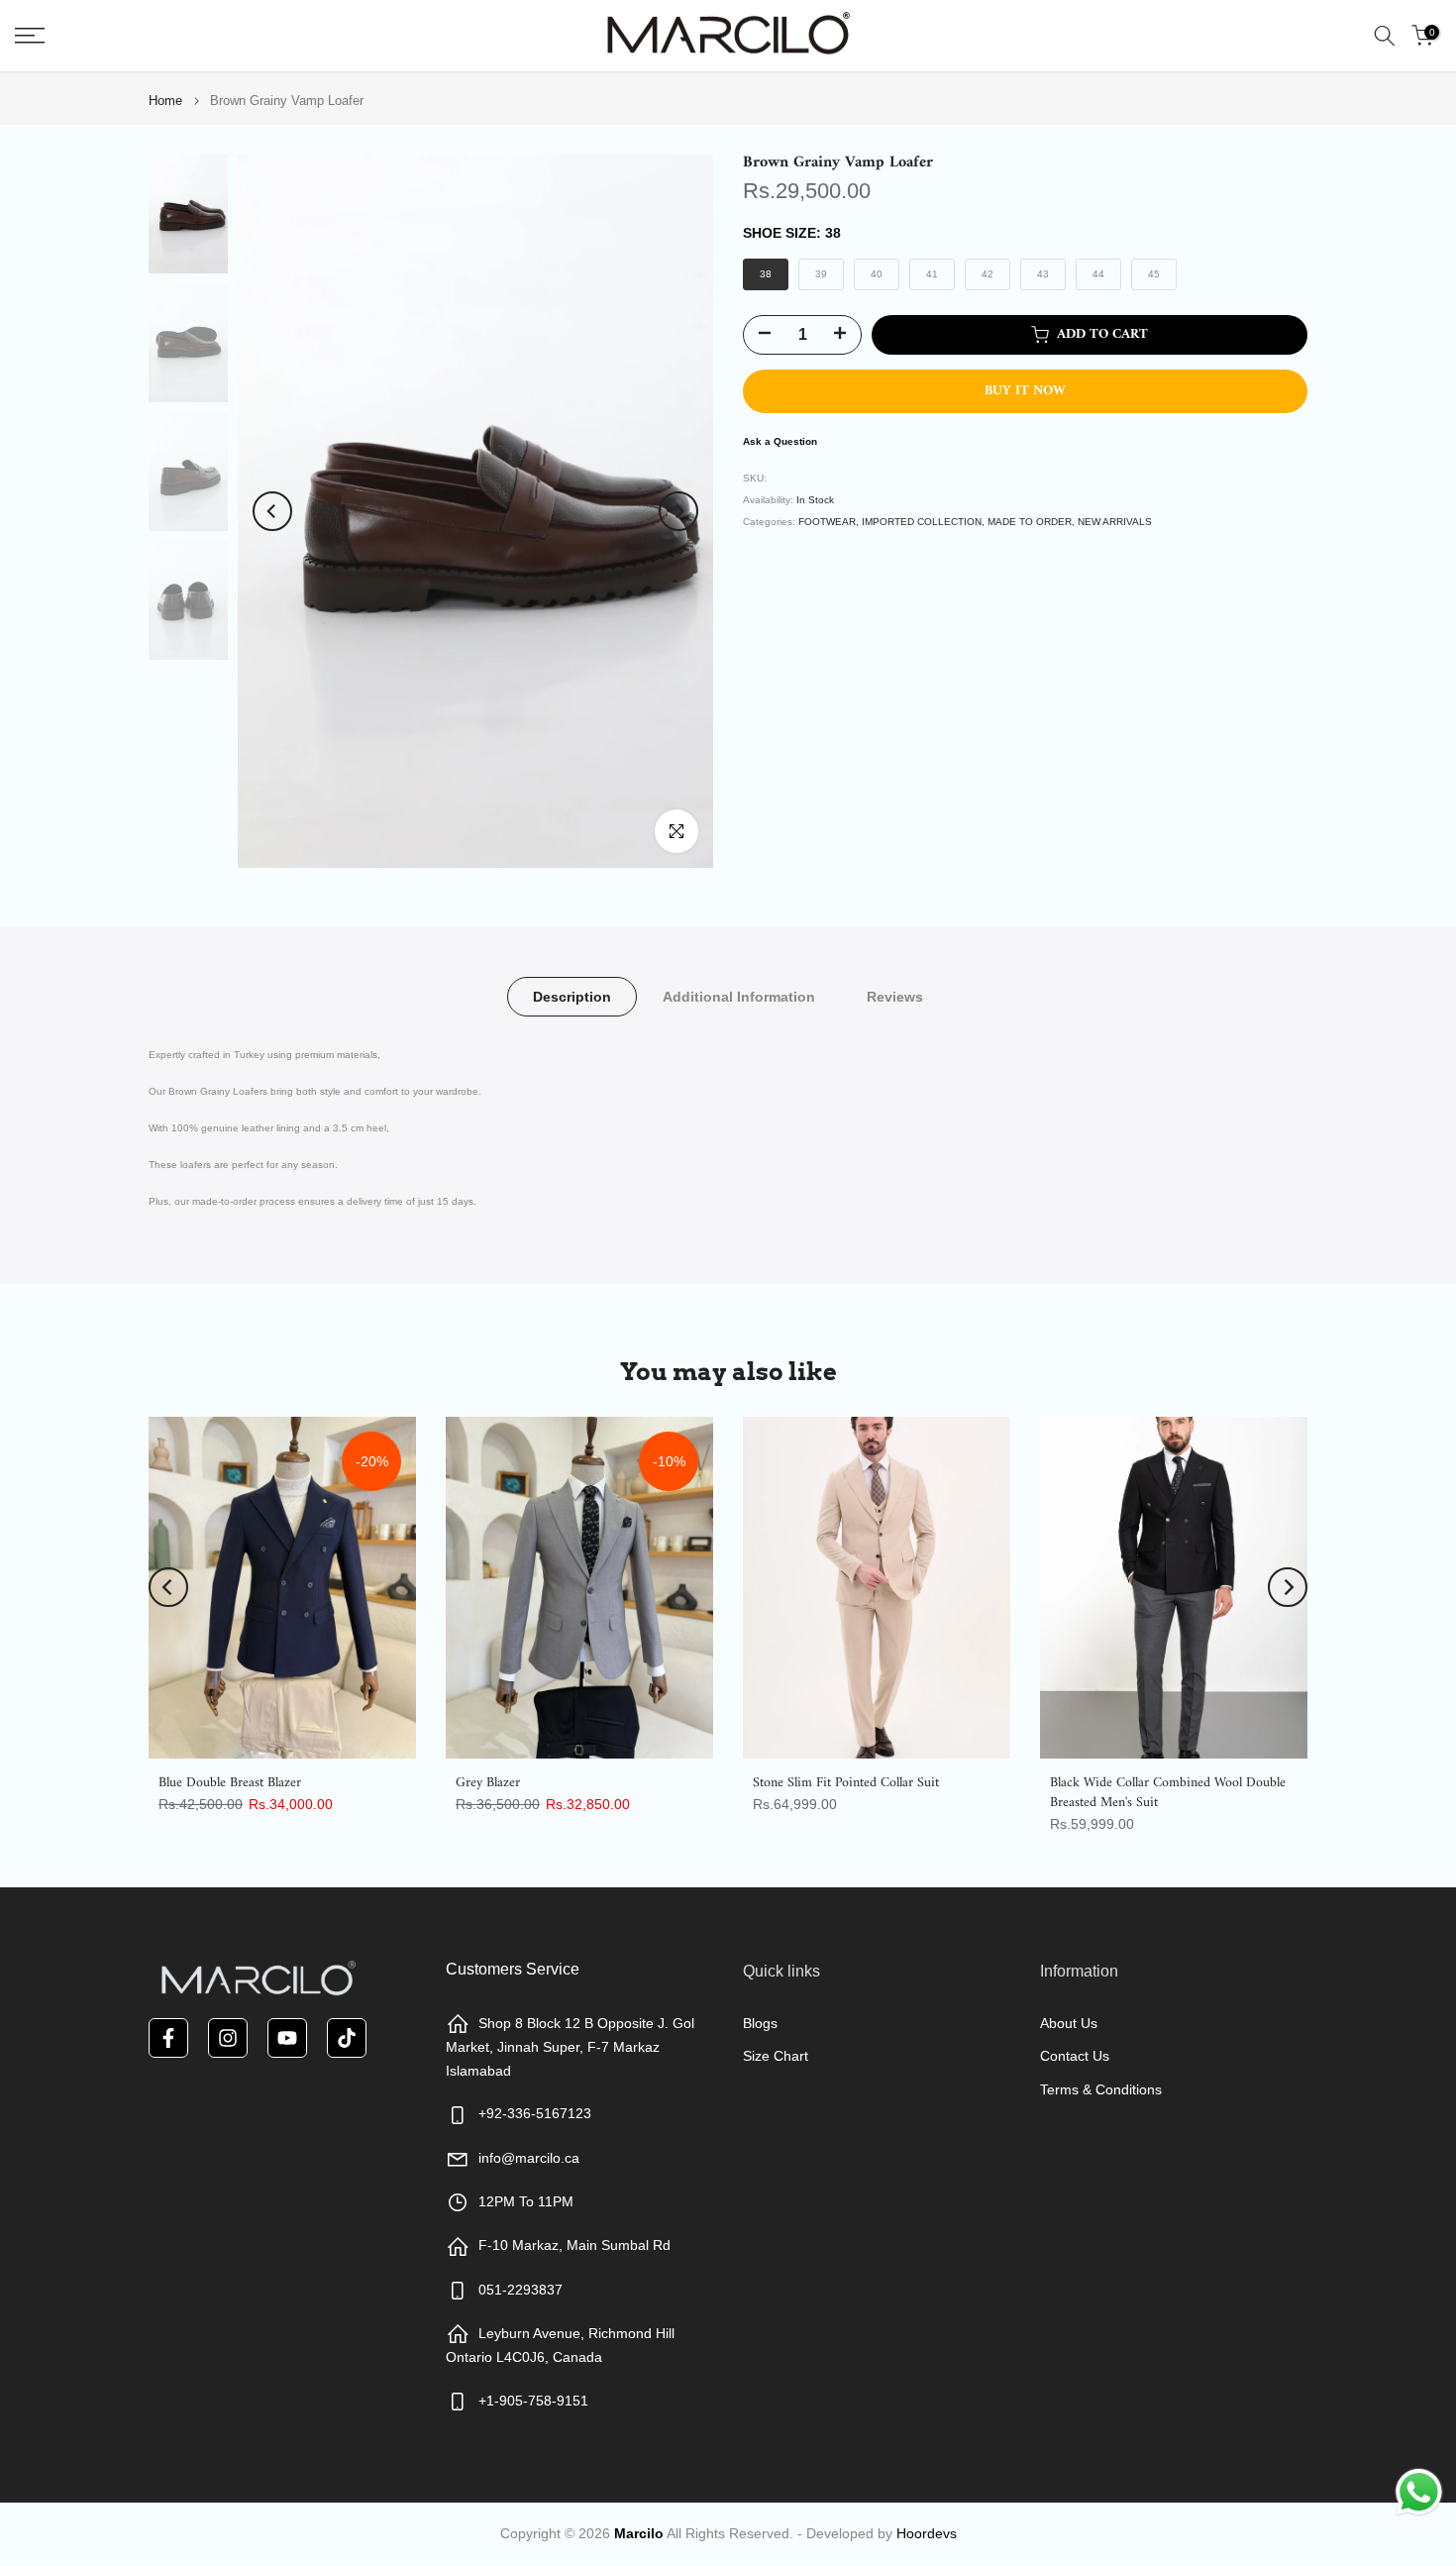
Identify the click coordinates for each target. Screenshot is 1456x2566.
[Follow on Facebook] (168, 2038)
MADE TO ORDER (1030, 522)
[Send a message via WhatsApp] (1419, 2492)
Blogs (760, 2023)
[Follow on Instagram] (228, 2038)
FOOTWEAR (827, 522)
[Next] (678, 511)
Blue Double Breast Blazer (230, 1783)
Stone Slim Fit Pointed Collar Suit (846, 1783)
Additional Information (739, 997)
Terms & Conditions (1101, 2089)
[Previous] (272, 511)
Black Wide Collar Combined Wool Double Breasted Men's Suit (1168, 1793)
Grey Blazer (488, 1783)
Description (572, 997)
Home (165, 101)
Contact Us (1075, 2056)
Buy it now (1025, 391)
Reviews (895, 997)
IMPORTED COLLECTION (922, 522)
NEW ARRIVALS (1115, 522)
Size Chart (776, 2056)
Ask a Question (780, 441)
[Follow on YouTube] (287, 2038)
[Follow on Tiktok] (347, 2038)
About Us (1069, 2023)
